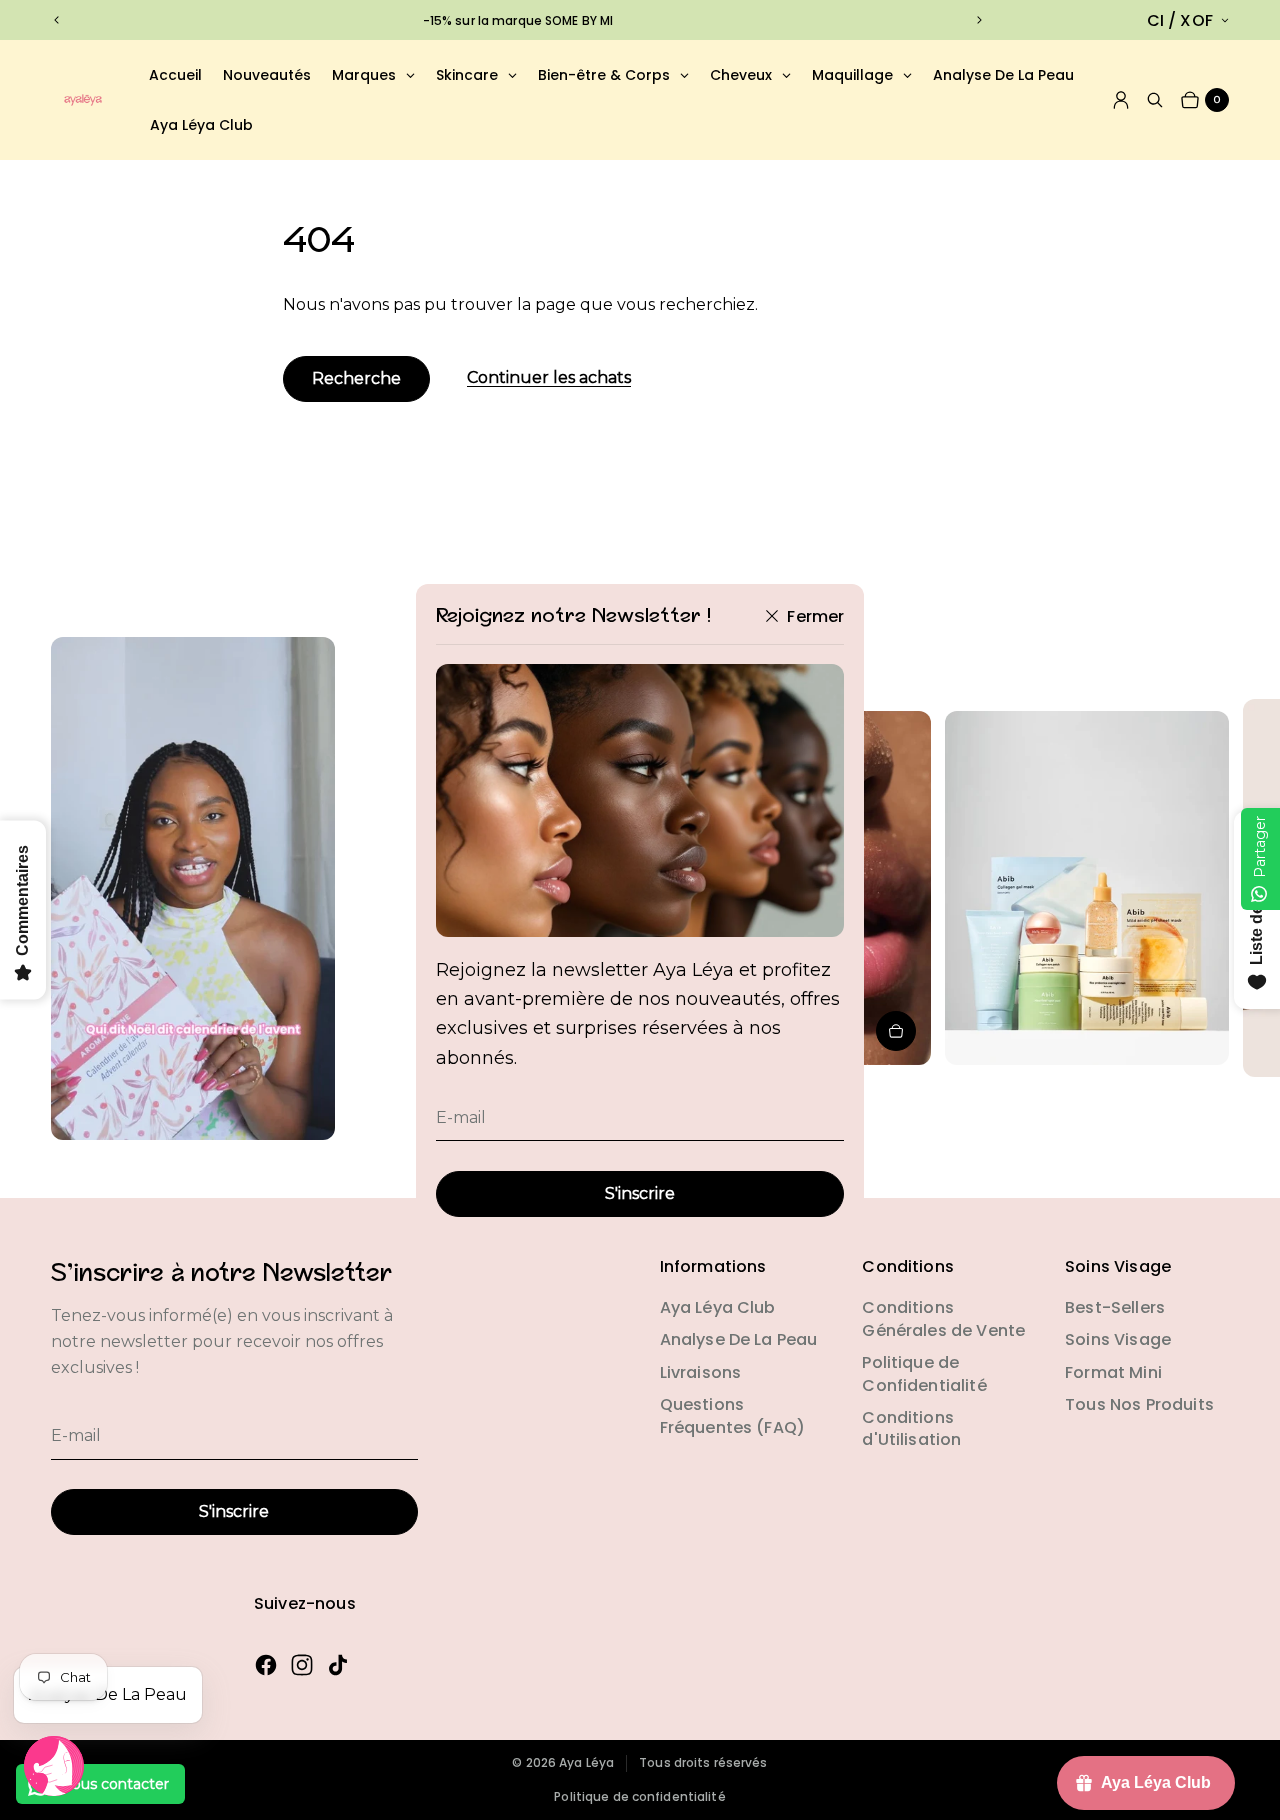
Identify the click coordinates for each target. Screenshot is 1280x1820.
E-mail (461, 1117)
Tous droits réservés (703, 1763)
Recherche (356, 378)
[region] (518, 20)
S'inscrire (640, 1193)
